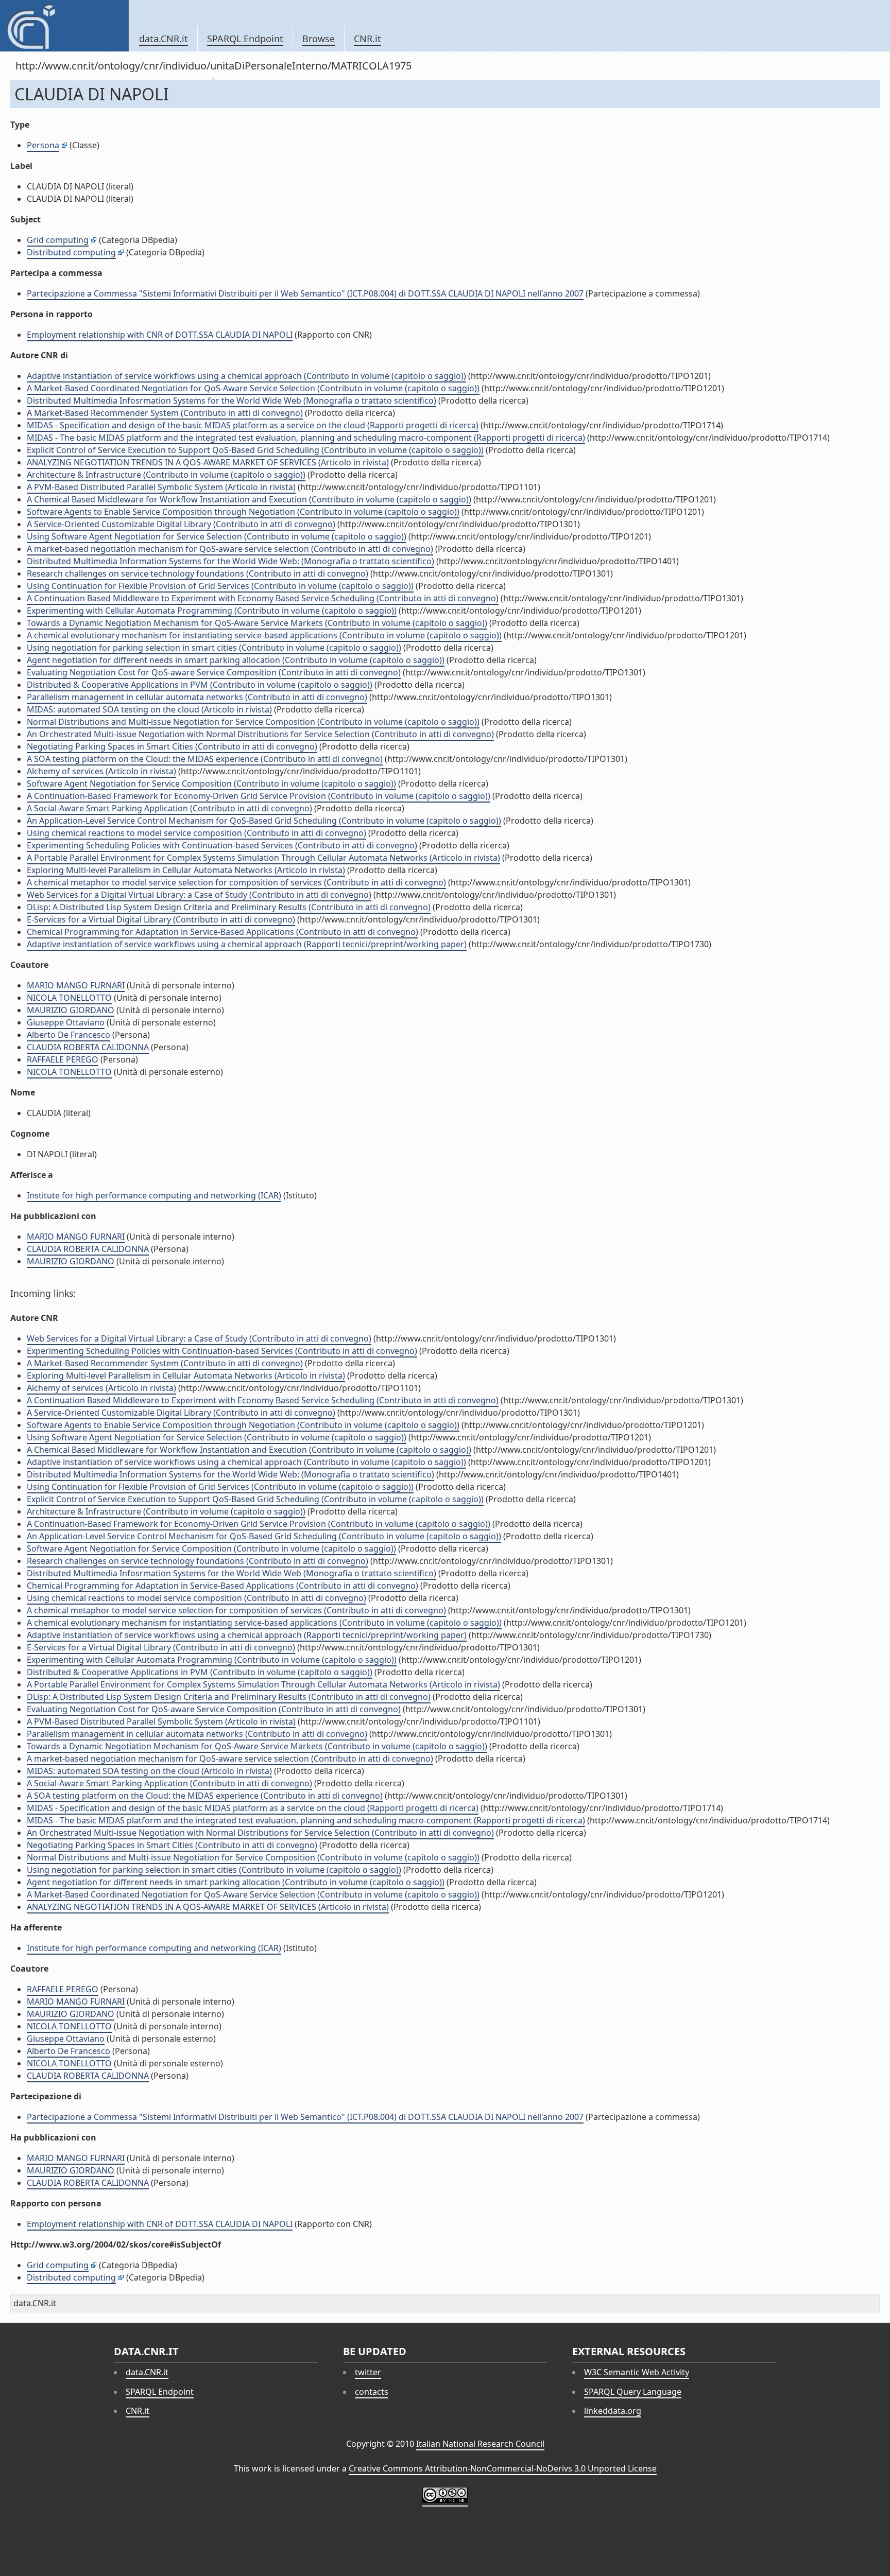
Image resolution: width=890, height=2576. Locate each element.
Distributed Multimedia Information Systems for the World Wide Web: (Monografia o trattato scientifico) (230, 561)
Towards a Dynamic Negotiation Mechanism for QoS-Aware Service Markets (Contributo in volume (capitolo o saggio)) (257, 623)
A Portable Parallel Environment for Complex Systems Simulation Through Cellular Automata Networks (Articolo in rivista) (263, 858)
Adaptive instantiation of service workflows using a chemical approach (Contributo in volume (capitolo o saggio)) (246, 376)
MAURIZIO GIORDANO (71, 1010)
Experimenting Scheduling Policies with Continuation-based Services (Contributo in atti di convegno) (222, 845)
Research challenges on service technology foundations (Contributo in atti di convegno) (198, 573)
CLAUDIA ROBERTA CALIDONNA (88, 1047)
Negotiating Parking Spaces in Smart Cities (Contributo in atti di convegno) (172, 746)
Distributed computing (71, 252)
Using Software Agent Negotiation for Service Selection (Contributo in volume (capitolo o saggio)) (217, 536)
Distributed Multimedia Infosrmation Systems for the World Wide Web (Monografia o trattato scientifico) (232, 401)
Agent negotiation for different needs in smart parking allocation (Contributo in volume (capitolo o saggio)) (236, 660)
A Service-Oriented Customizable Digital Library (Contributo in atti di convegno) (181, 524)
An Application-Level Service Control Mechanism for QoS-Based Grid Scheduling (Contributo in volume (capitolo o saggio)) (264, 821)
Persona (43, 145)
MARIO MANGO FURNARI (76, 985)
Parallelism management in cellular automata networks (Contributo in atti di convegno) (197, 697)
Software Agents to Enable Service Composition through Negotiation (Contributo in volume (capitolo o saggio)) (243, 512)
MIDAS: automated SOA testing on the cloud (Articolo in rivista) (149, 709)
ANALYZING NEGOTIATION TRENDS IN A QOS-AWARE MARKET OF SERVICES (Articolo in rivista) (208, 462)
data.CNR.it (164, 39)
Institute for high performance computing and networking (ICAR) (154, 1195)
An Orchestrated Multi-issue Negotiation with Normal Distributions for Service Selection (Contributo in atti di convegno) (260, 734)
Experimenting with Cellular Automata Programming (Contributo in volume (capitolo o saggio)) (212, 611)
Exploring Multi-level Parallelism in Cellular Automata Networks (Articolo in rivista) (186, 870)
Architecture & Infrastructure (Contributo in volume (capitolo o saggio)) (166, 475)
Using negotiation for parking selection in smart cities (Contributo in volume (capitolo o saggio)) (214, 648)
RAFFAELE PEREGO (63, 1059)
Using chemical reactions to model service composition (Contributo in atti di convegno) (196, 833)
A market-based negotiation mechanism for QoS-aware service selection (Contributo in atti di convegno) (230, 549)
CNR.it (367, 39)
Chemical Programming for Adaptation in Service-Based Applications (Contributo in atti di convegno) (222, 932)
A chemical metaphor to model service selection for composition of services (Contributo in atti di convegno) (236, 882)
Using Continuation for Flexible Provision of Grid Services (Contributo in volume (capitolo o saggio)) (220, 586)
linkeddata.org (613, 2411)
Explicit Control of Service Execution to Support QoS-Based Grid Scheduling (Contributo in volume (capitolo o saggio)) (255, 450)
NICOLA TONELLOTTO (69, 998)
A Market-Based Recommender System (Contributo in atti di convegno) (165, 413)
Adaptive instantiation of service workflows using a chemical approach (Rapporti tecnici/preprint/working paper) (247, 944)
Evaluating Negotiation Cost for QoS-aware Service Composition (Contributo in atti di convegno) (214, 672)
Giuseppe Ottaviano (66, 1022)
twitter (368, 2372)
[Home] (64, 26)
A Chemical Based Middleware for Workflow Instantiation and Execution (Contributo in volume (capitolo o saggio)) (249, 499)
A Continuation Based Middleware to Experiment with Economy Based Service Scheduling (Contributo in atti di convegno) (263, 598)
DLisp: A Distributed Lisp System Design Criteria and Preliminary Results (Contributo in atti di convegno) (229, 907)
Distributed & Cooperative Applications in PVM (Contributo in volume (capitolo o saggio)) (200, 685)
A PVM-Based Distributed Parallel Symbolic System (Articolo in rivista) (161, 487)
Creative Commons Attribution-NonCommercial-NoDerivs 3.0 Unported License (503, 2468)
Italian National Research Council (480, 2444)
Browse (319, 39)
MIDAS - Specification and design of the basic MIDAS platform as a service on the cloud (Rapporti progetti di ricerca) (253, 425)
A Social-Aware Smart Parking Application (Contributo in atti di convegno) (169, 808)
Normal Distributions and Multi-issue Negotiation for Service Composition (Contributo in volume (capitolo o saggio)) (253, 722)
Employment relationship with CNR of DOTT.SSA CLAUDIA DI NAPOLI (160, 335)
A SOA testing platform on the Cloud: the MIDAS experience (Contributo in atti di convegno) (205, 759)
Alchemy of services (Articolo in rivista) (101, 771)
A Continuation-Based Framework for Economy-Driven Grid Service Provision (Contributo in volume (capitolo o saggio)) (259, 796)
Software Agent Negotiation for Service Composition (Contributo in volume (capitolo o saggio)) (211, 784)
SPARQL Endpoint (245, 39)
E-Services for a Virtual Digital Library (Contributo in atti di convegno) (161, 919)
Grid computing (58, 240)
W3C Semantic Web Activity (637, 2372)
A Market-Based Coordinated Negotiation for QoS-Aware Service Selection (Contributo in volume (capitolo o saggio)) (253, 388)
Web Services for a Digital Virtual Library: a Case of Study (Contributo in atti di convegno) (199, 895)
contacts (372, 2392)
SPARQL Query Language (633, 2392)
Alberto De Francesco (69, 1035)
